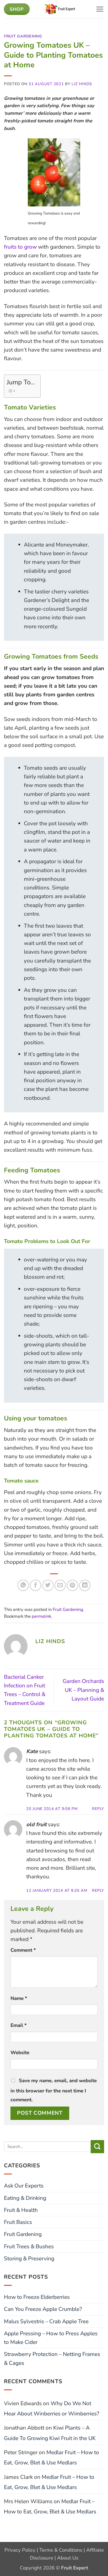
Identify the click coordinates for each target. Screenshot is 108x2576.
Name (19, 1998)
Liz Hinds (82, 84)
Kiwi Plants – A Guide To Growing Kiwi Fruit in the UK (50, 2433)
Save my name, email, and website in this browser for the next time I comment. (54, 2090)
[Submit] (97, 2147)
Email (18, 2025)
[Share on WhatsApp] (23, 1585)
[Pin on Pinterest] (72, 1585)
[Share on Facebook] (36, 1585)
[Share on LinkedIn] (85, 1585)
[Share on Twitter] (48, 1585)
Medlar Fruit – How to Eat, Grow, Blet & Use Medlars (52, 2457)
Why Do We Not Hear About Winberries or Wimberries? (52, 2408)
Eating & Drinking (25, 2198)
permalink (41, 1616)
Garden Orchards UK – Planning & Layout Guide (83, 1690)
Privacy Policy (20, 2550)
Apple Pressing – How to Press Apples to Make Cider (51, 2338)
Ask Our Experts (24, 2186)
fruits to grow (20, 247)
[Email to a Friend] (60, 1585)
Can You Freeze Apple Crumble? (43, 2309)
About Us (68, 2558)
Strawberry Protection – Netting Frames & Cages (52, 2358)
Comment (23, 1950)
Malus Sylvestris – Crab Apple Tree (46, 2321)
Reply (98, 1809)
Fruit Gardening (23, 36)
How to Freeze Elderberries (37, 2297)
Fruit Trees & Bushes (29, 2246)
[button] (100, 9)
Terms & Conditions (61, 2550)
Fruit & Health (21, 2210)
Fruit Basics (18, 2222)
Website (20, 2053)
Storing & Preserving (29, 2258)
